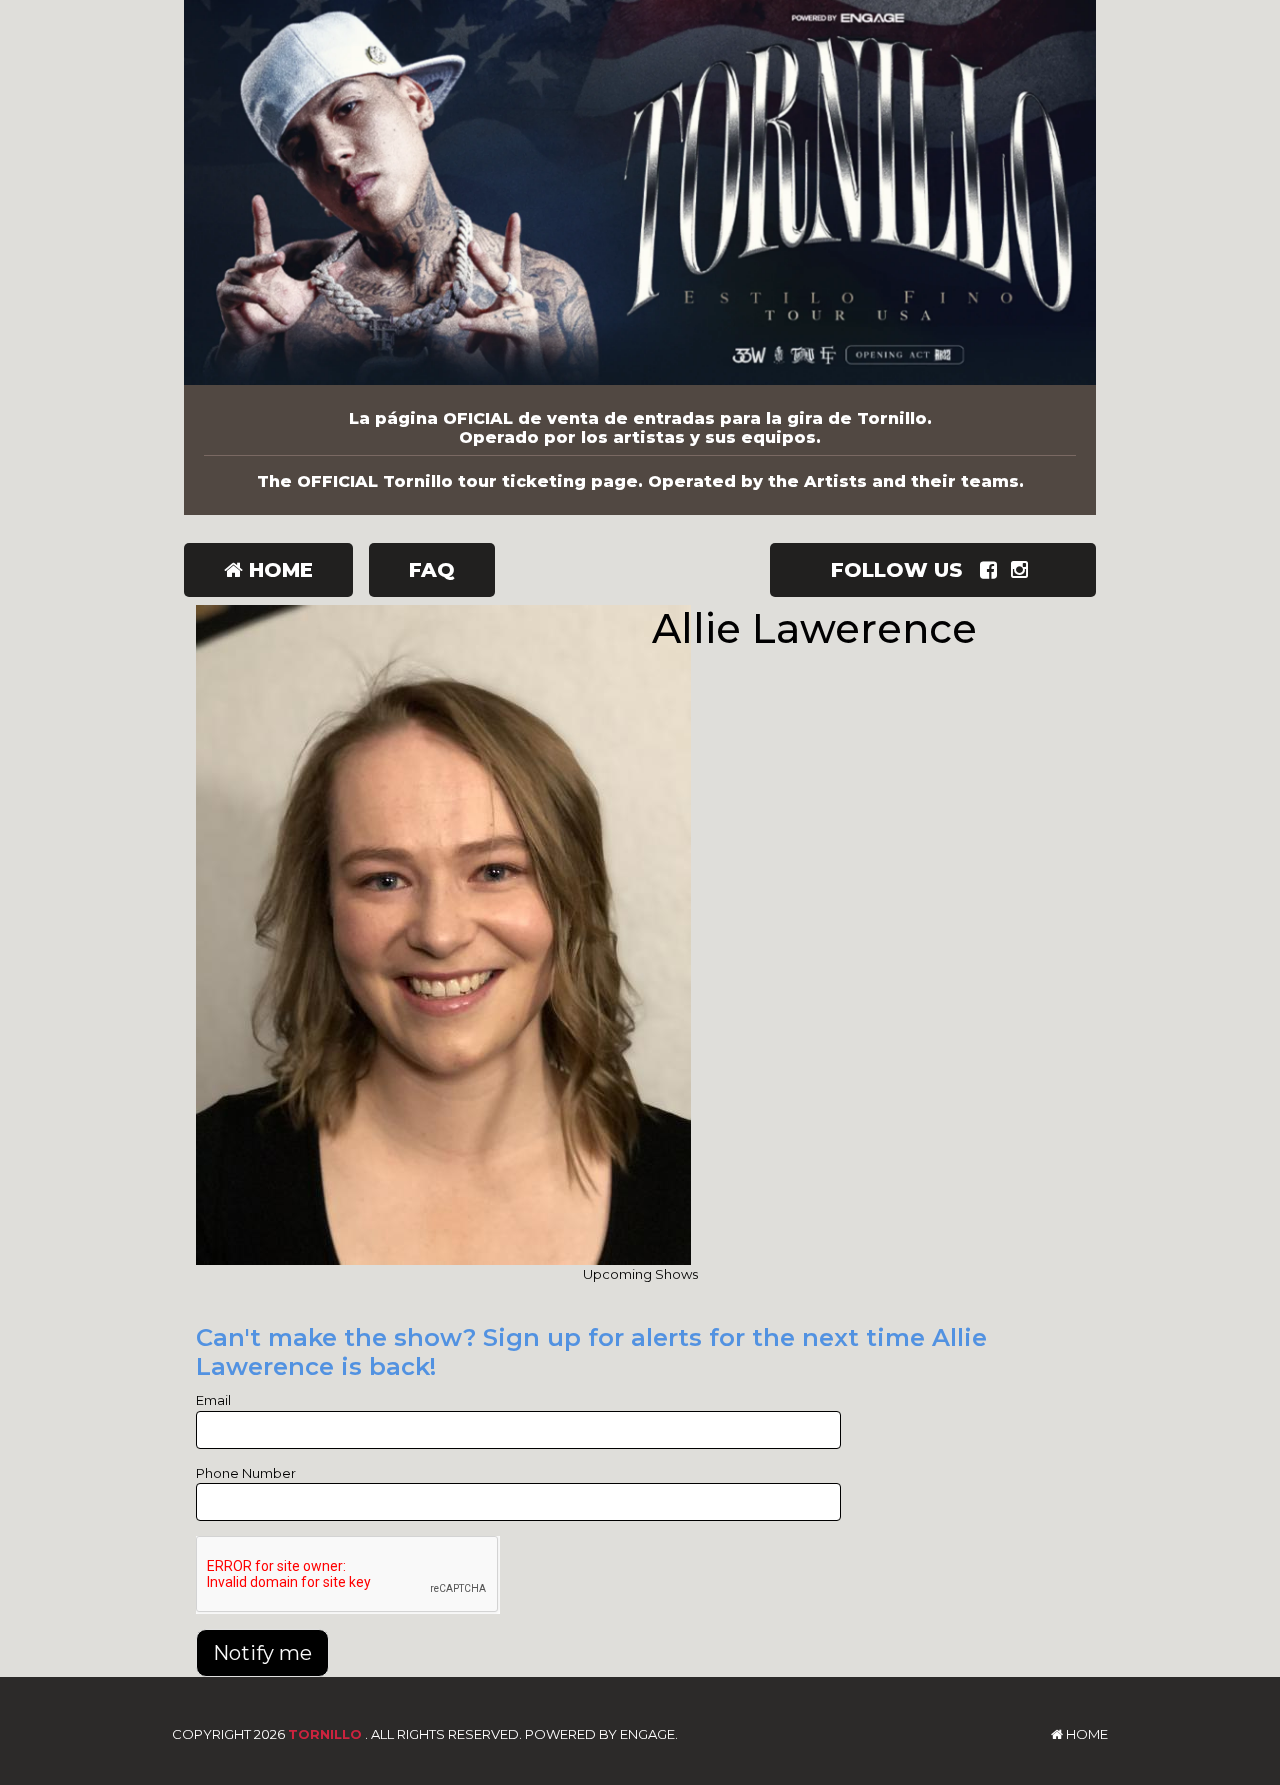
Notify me (262, 1653)
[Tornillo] (640, 192)
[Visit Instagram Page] (1023, 570)
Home (278, 570)
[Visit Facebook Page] (992, 570)
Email (213, 1400)
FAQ (432, 570)
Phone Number (246, 1473)
